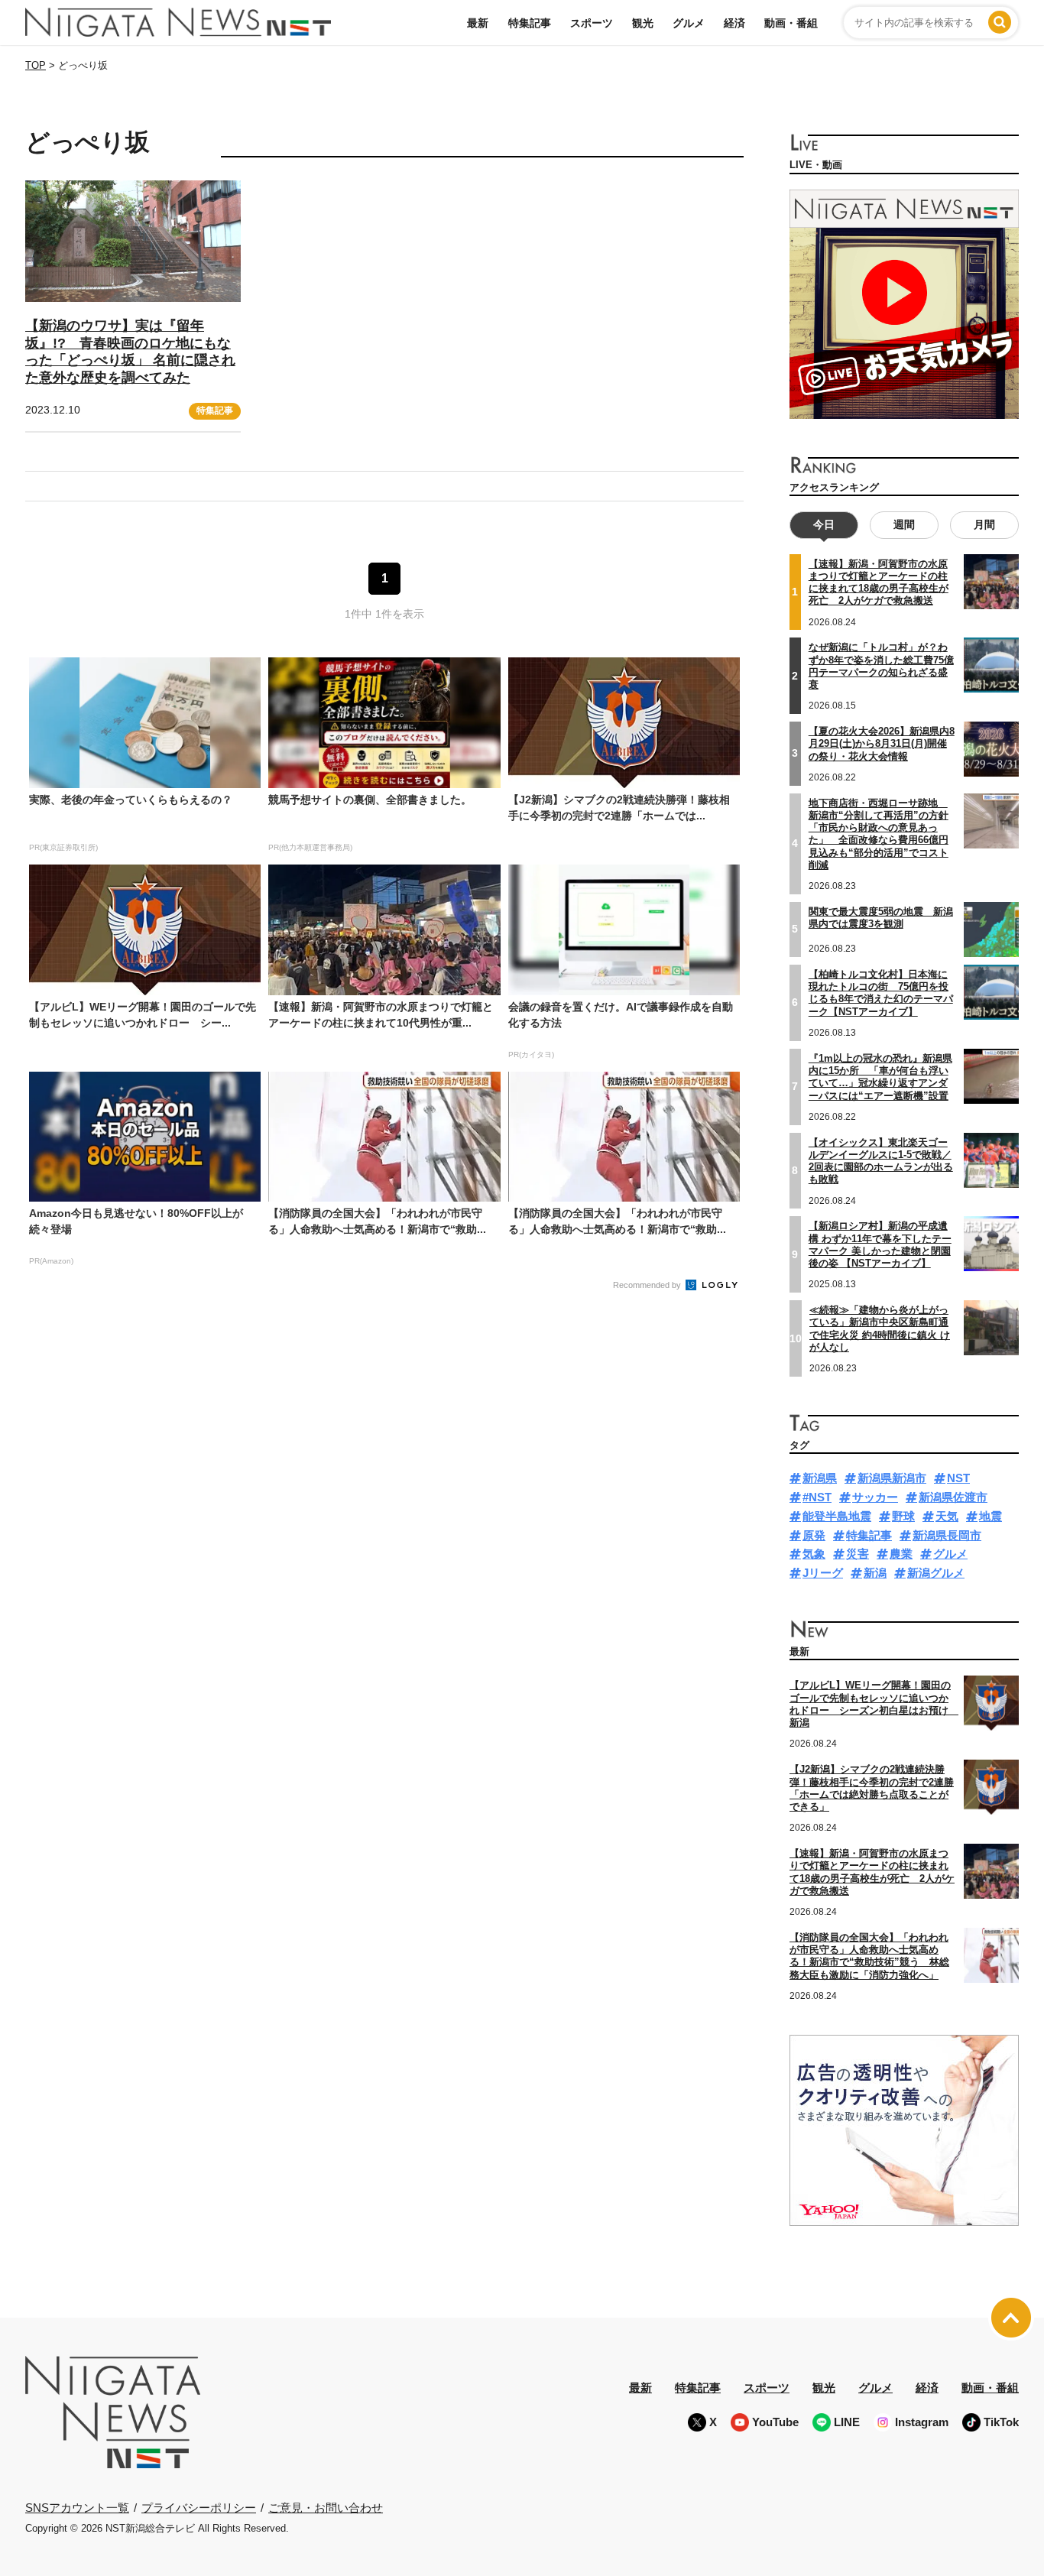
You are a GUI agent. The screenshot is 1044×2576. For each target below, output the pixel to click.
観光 (643, 23)
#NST (817, 1497)
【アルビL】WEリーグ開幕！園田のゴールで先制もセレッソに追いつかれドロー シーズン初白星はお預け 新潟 (874, 1704)
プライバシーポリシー (199, 2508)
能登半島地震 (837, 1516)
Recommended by (648, 1285)
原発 (814, 1535)
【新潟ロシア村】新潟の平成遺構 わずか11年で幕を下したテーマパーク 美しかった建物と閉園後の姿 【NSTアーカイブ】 (880, 1244)
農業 (901, 1554)
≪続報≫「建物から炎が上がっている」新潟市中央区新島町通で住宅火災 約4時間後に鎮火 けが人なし (880, 1329)
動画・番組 (791, 23)
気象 (814, 1554)
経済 (734, 23)
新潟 (875, 1573)
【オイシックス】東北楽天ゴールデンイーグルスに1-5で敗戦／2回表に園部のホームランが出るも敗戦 (881, 1161)
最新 (478, 23)
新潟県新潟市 (892, 1478)
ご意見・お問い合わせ (326, 2508)
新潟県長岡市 (947, 1535)
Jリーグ (823, 1573)
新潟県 (820, 1478)
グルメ (689, 23)
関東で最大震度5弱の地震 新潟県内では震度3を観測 (881, 918)
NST (958, 1478)
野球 (903, 1516)
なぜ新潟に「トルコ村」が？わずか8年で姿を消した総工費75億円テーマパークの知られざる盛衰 (881, 666)
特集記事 (530, 23)
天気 (947, 1516)
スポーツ (592, 23)
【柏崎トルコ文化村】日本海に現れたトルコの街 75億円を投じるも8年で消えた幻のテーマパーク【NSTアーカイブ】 (881, 993)
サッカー (875, 1497)
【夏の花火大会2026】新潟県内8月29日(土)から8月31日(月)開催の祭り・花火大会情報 (882, 744)
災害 (858, 1554)
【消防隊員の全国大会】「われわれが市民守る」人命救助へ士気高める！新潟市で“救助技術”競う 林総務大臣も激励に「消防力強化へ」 (869, 1956)
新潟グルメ (936, 1573)
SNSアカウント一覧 (77, 2508)
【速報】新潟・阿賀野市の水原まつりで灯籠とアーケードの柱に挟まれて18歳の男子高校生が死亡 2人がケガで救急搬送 (879, 582)
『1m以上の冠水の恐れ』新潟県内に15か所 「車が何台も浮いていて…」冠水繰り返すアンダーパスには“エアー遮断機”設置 (880, 1077)
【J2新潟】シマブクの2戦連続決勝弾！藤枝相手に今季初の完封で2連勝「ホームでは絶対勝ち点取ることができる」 (872, 1788)
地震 (991, 1516)
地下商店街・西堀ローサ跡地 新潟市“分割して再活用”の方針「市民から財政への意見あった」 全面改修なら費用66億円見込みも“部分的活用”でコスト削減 (879, 834)
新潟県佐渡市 (953, 1497)
